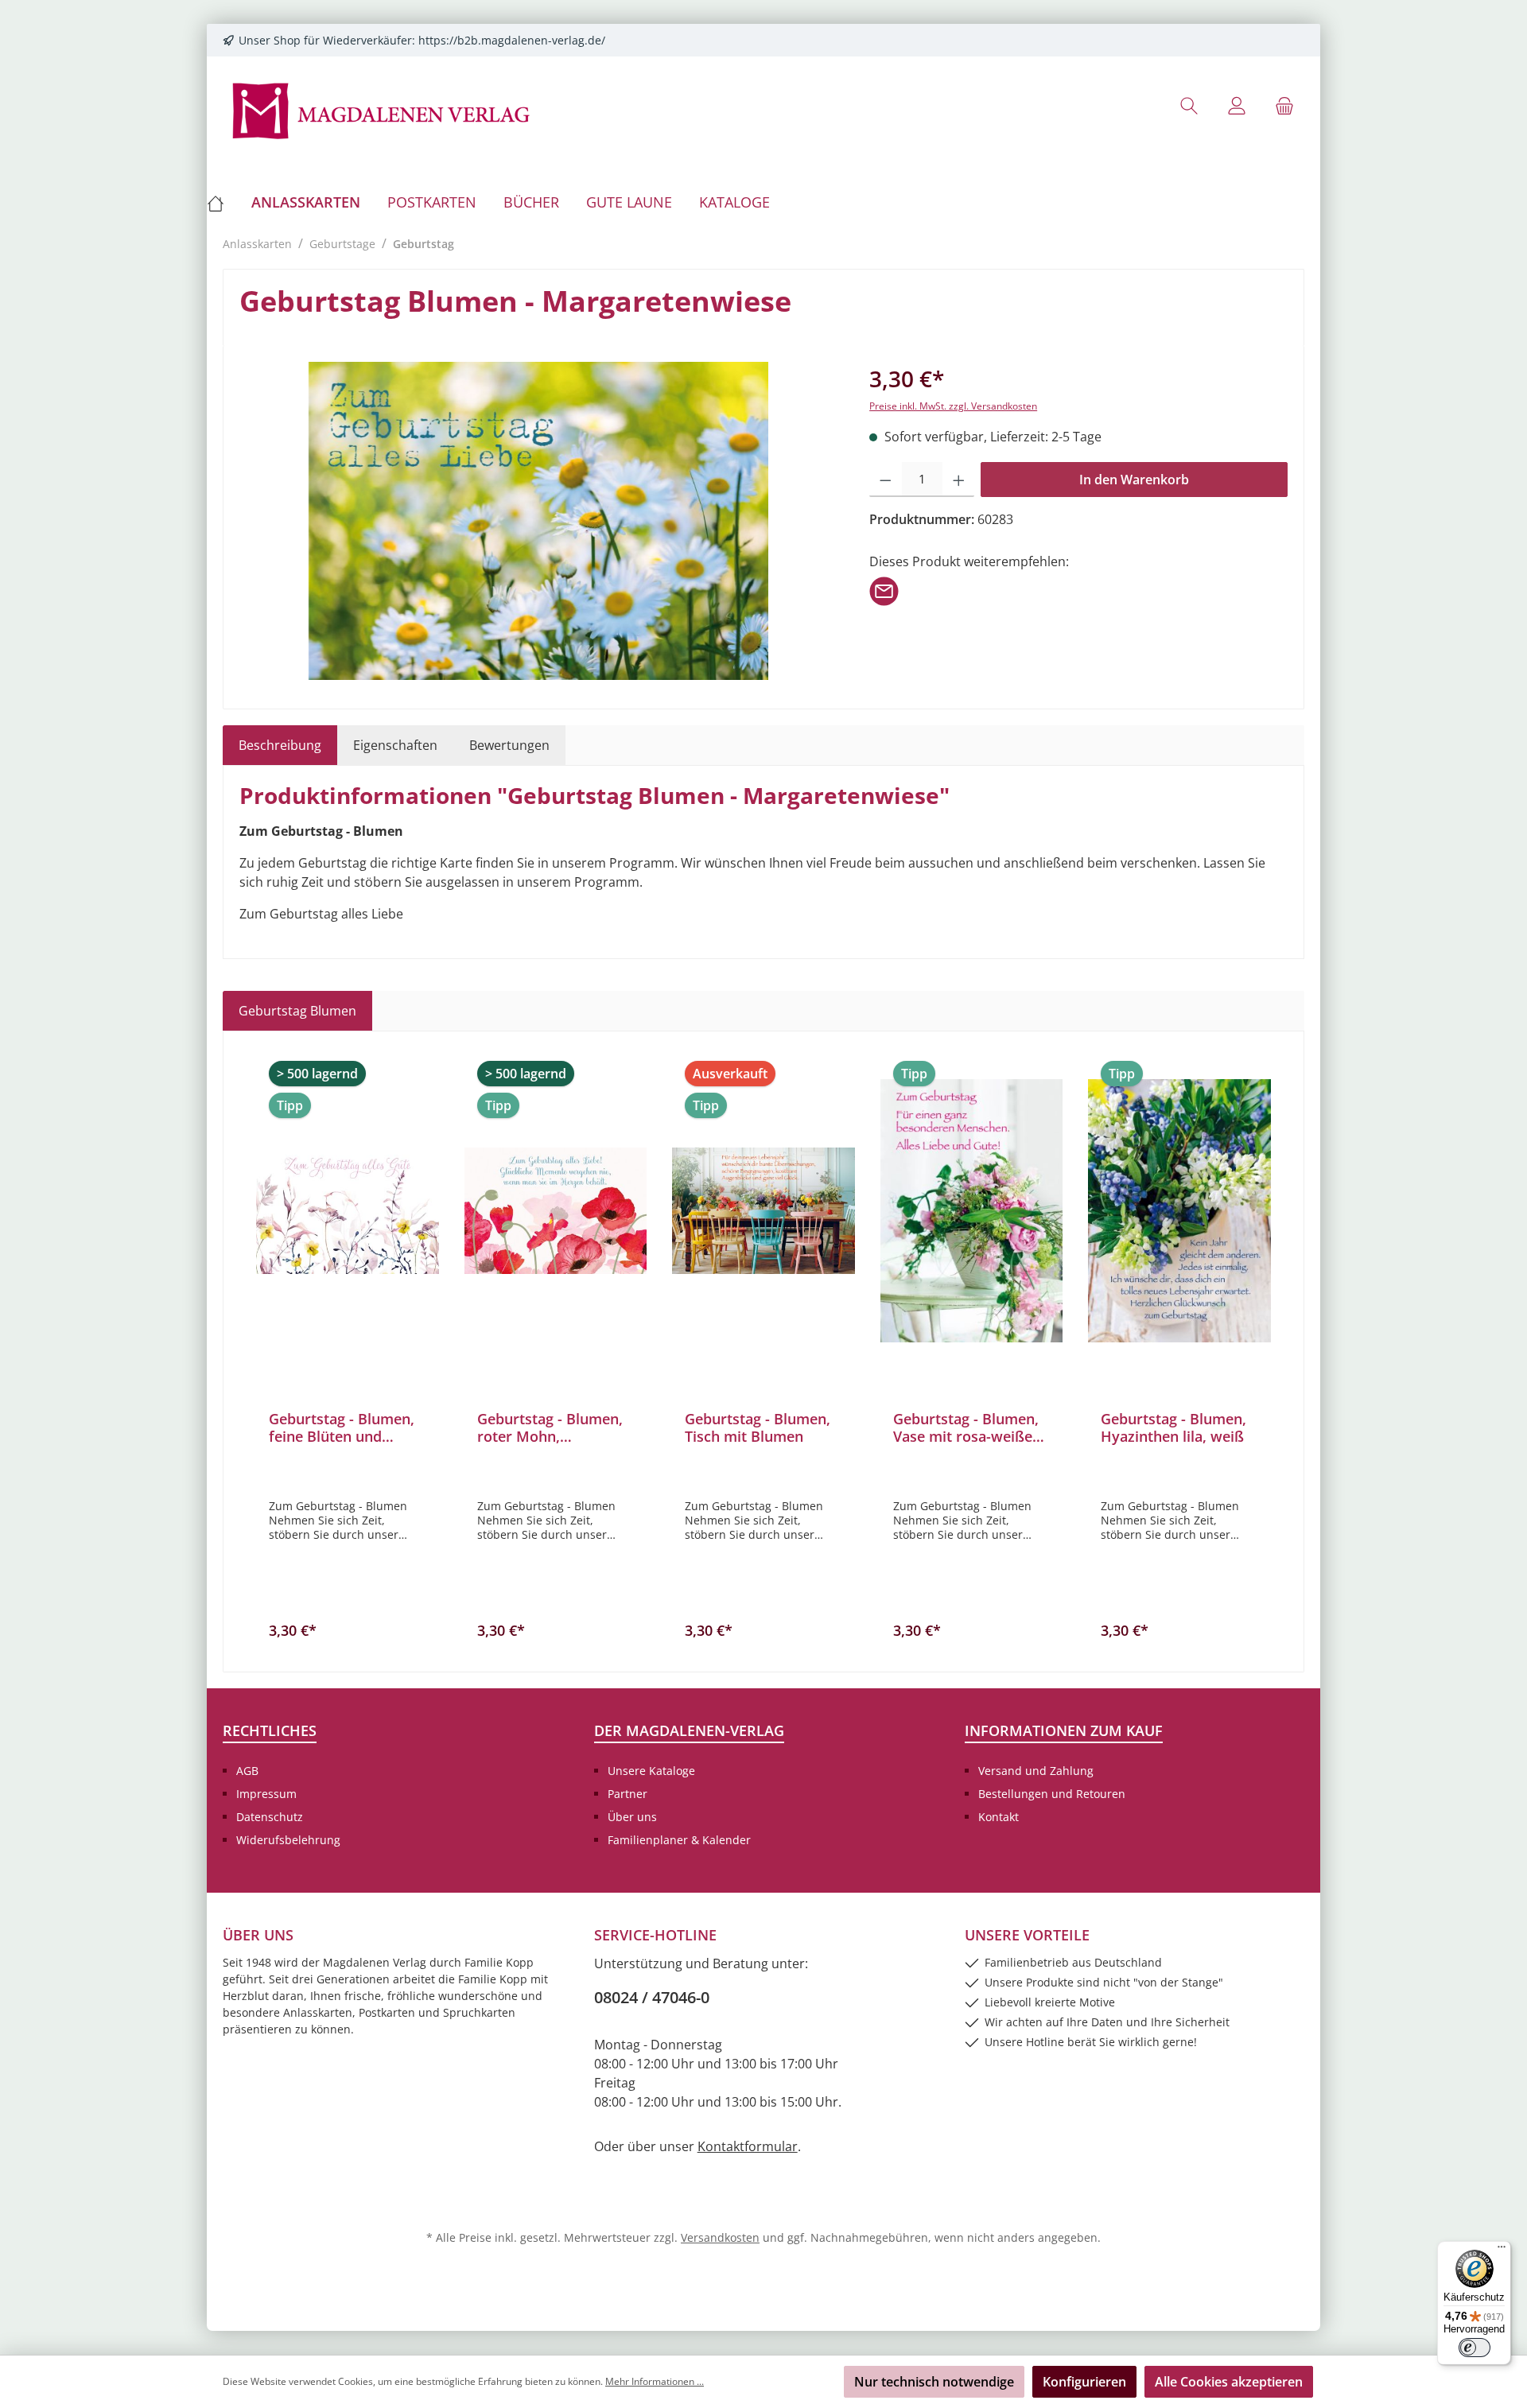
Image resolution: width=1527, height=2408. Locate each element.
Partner (628, 1794)
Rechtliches (270, 1730)
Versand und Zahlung (1036, 1771)
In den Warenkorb (1134, 480)
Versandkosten (720, 2237)
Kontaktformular (748, 2146)
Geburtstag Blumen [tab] (297, 1011)
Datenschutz (270, 1817)
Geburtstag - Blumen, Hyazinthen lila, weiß (1173, 1427)
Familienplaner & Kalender (679, 1840)
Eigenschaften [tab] (395, 745)
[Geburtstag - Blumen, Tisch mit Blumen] (763, 1210)
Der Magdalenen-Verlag (689, 1730)
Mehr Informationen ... (655, 2381)
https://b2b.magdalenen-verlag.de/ (512, 40)
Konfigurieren (1084, 2382)
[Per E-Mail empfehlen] (884, 590)
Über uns (632, 1817)
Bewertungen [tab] (509, 745)
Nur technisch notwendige (934, 2382)
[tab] (280, 745)
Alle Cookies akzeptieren (1229, 2382)
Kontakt (999, 1817)
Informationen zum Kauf (1064, 1730)
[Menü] (1502, 2251)
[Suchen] (1189, 105)
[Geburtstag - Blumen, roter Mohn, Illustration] (556, 1210)
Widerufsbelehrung (288, 1840)
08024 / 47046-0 (652, 1997)
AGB (247, 1771)
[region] (538, 521)
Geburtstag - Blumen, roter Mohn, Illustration (550, 1427)
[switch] (1475, 2348)
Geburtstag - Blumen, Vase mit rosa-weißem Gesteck (969, 1427)
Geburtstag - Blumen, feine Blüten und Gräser (342, 1427)
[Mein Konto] (1237, 105)
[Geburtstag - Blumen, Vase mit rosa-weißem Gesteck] (972, 1210)
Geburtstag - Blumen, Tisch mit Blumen (758, 1427)
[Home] (222, 202)
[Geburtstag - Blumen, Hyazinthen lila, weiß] (1179, 1210)
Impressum (266, 1794)
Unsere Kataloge (651, 1771)
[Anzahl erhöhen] (959, 480)
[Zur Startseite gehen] (382, 109)
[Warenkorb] (1284, 105)
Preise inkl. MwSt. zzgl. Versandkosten (953, 406)
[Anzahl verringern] (886, 480)
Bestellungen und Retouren (1052, 1794)
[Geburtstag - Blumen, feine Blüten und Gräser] (348, 1210)
